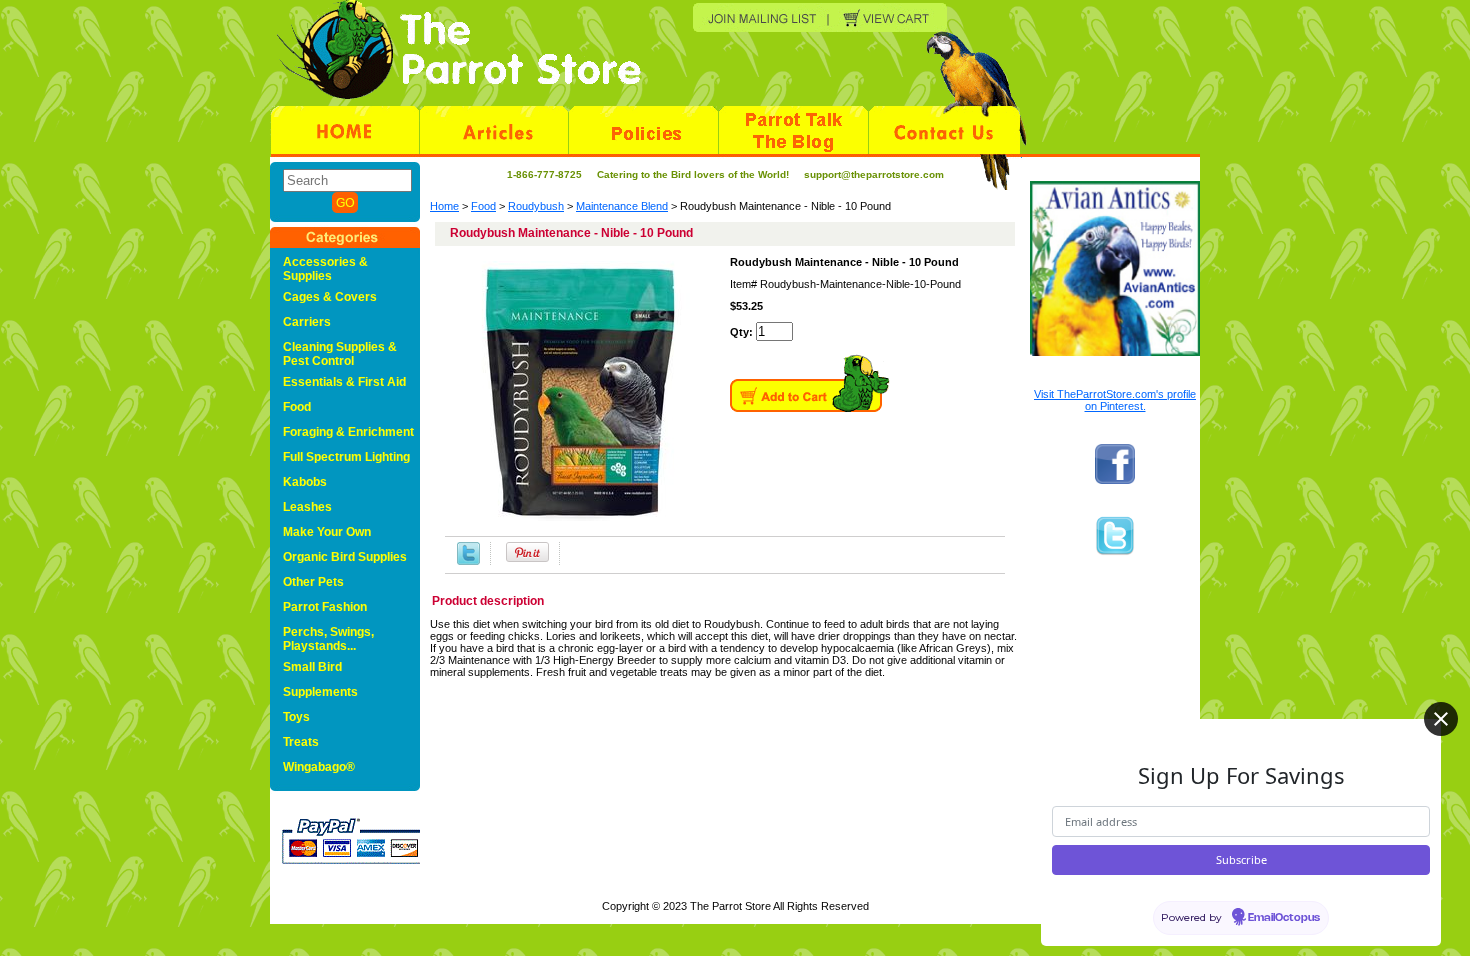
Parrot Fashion (325, 607)
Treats (301, 742)
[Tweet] (468, 553)
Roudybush (536, 206)
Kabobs (305, 482)
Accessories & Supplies (325, 269)
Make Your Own (327, 532)
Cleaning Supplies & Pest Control (340, 354)
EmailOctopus (1284, 918)
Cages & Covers (330, 297)
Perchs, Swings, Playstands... (328, 639)
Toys (296, 717)
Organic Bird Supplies (345, 557)
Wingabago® (319, 767)
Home (444, 206)
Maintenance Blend (622, 206)
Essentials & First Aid (344, 382)
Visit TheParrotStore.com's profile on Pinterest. (1115, 400)
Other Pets (313, 582)
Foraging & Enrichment (348, 432)
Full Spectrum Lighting (346, 457)
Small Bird (312, 667)
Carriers (307, 322)
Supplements (320, 692)
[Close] (1441, 719)
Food (483, 206)
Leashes (307, 507)
